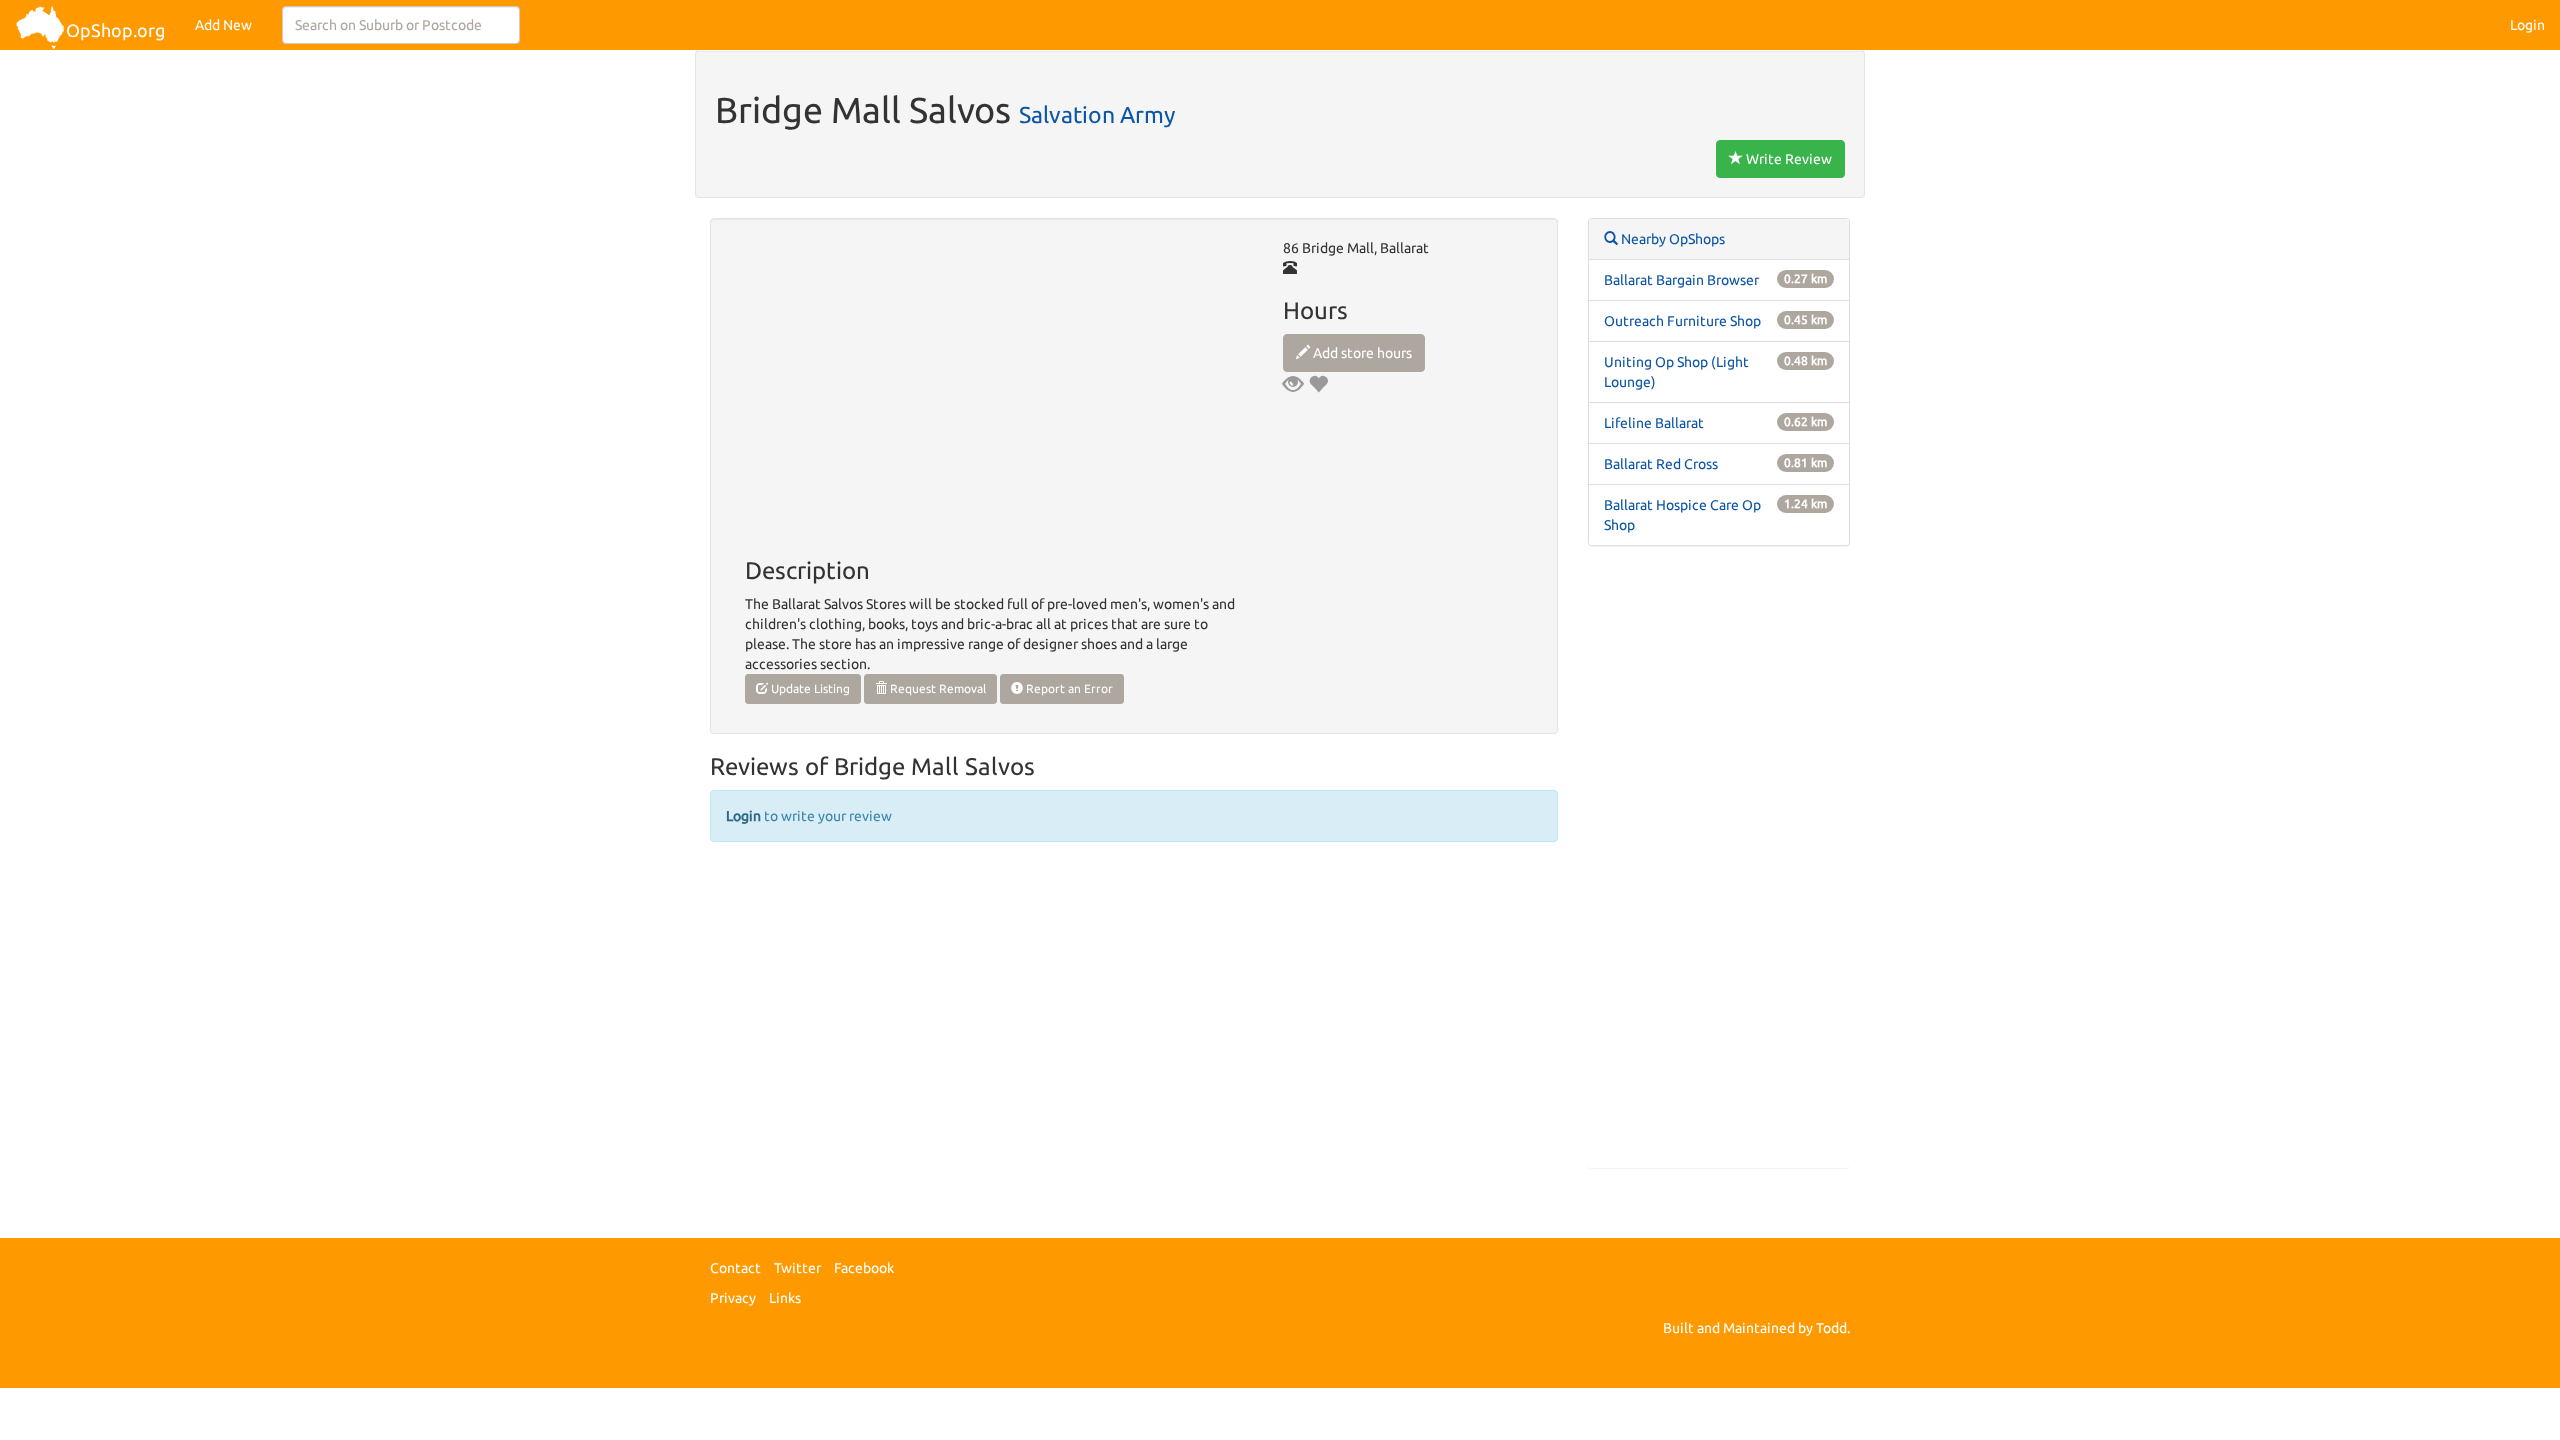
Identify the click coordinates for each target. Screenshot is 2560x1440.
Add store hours (1361, 353)
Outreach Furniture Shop (1682, 321)
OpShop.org (115, 30)
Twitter (797, 1268)
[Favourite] (1318, 384)
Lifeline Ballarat (1654, 423)
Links (785, 1298)
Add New (223, 25)
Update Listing (809, 688)
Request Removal (936, 688)
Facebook (864, 1268)
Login (2527, 25)
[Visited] (1293, 384)
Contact (735, 1268)
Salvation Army (1097, 114)
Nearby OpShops (1671, 239)
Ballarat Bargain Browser (1681, 280)
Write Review (1787, 159)
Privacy (733, 1298)
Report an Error (1068, 688)
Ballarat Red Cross (1661, 464)
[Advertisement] (1719, 867)
